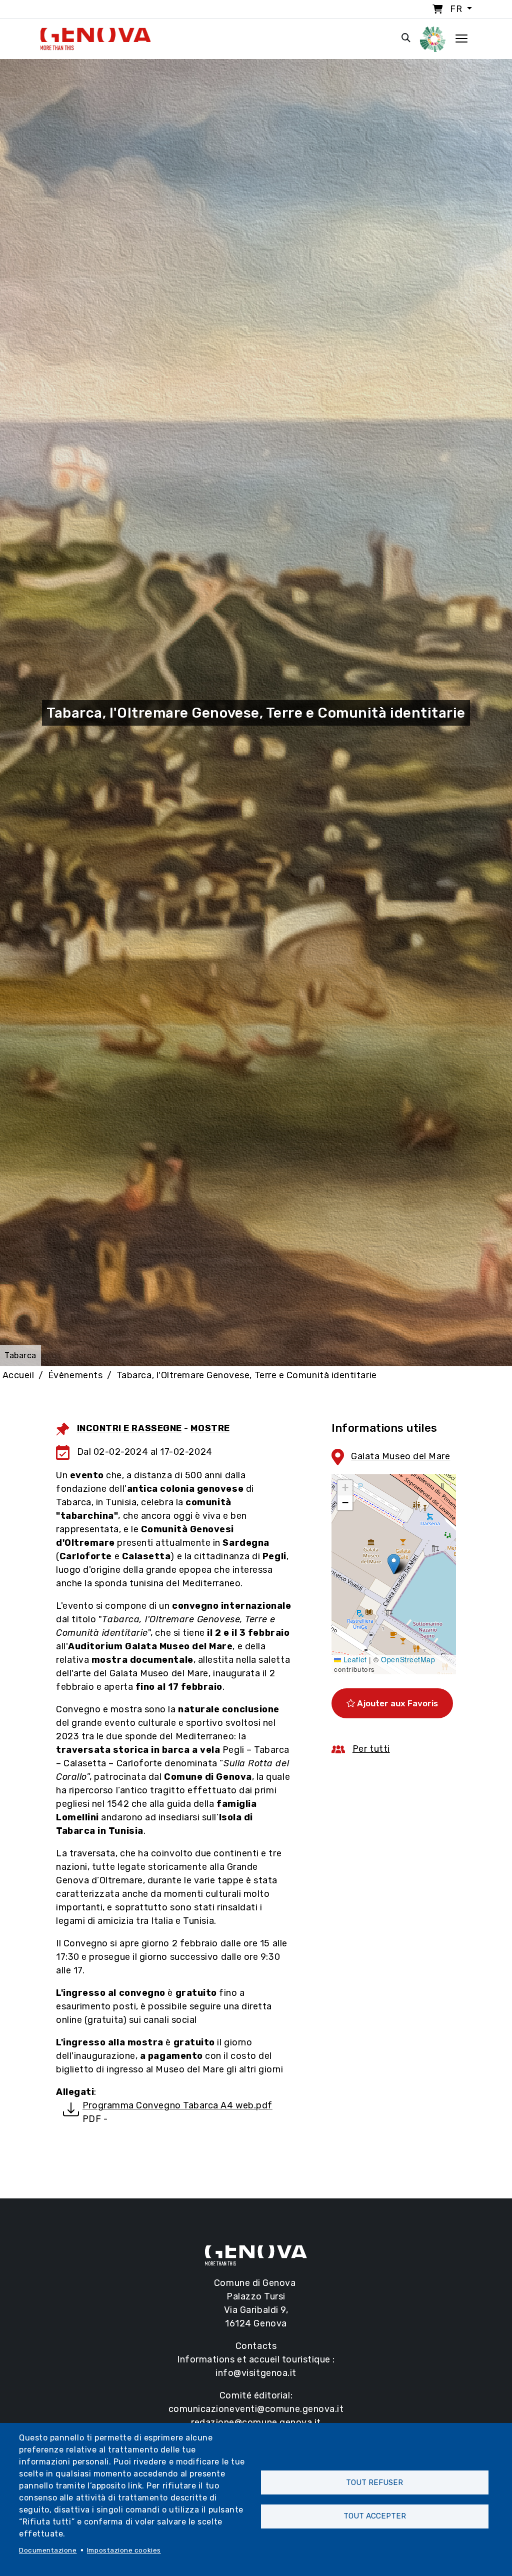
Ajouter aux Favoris (396, 1703)
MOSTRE (210, 1428)
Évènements (75, 1375)
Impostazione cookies (124, 2550)
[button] (394, 1564)
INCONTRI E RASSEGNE (129, 1428)
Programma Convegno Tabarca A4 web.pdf (177, 2105)
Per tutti (371, 1749)
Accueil (18, 1375)
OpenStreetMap (408, 1659)
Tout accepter (375, 2516)
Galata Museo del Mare (400, 1456)
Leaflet (354, 1659)
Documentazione (48, 2550)
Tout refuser (374, 2482)
